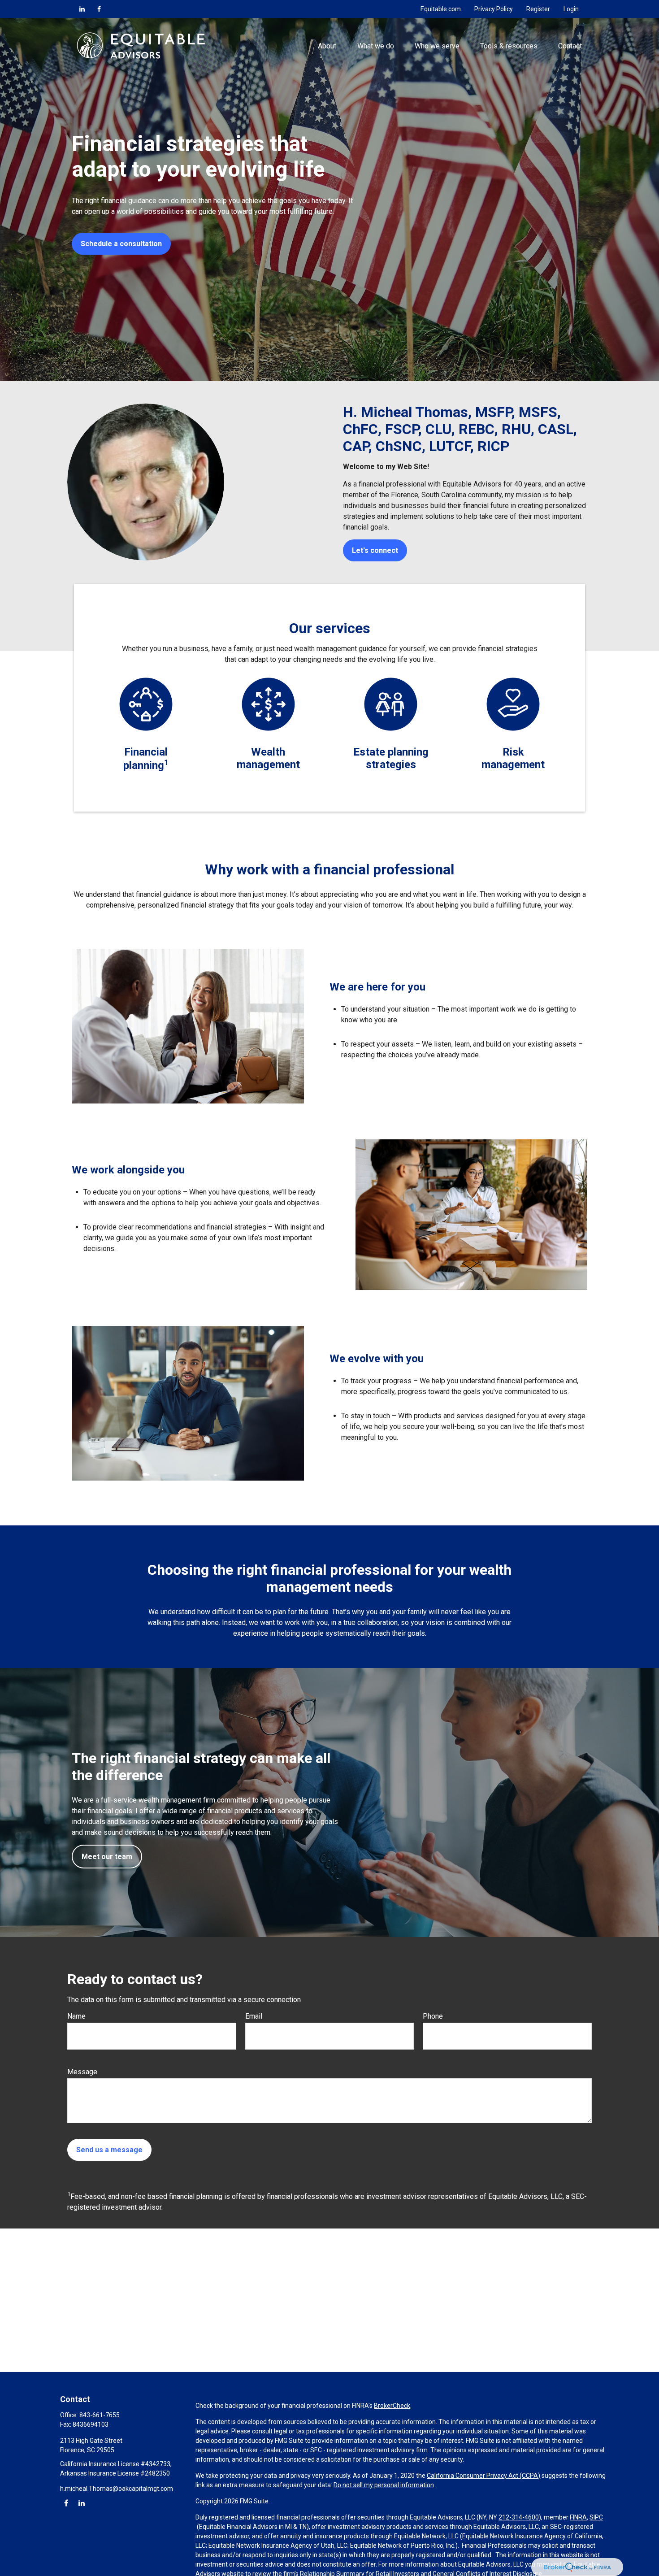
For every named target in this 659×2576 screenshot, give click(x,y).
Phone (433, 2016)
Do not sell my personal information (384, 2485)
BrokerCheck (392, 2406)
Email (254, 2016)
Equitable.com (441, 9)
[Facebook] (99, 9)
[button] (327, 45)
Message (82, 2072)
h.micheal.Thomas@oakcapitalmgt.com (117, 2489)
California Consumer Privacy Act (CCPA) (483, 2476)
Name (76, 2016)
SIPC (596, 2517)
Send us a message (109, 2150)
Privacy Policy (494, 9)
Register (538, 9)
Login (571, 9)
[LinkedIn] (82, 9)
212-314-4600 (519, 2517)
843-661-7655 (100, 2415)
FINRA (578, 2517)
